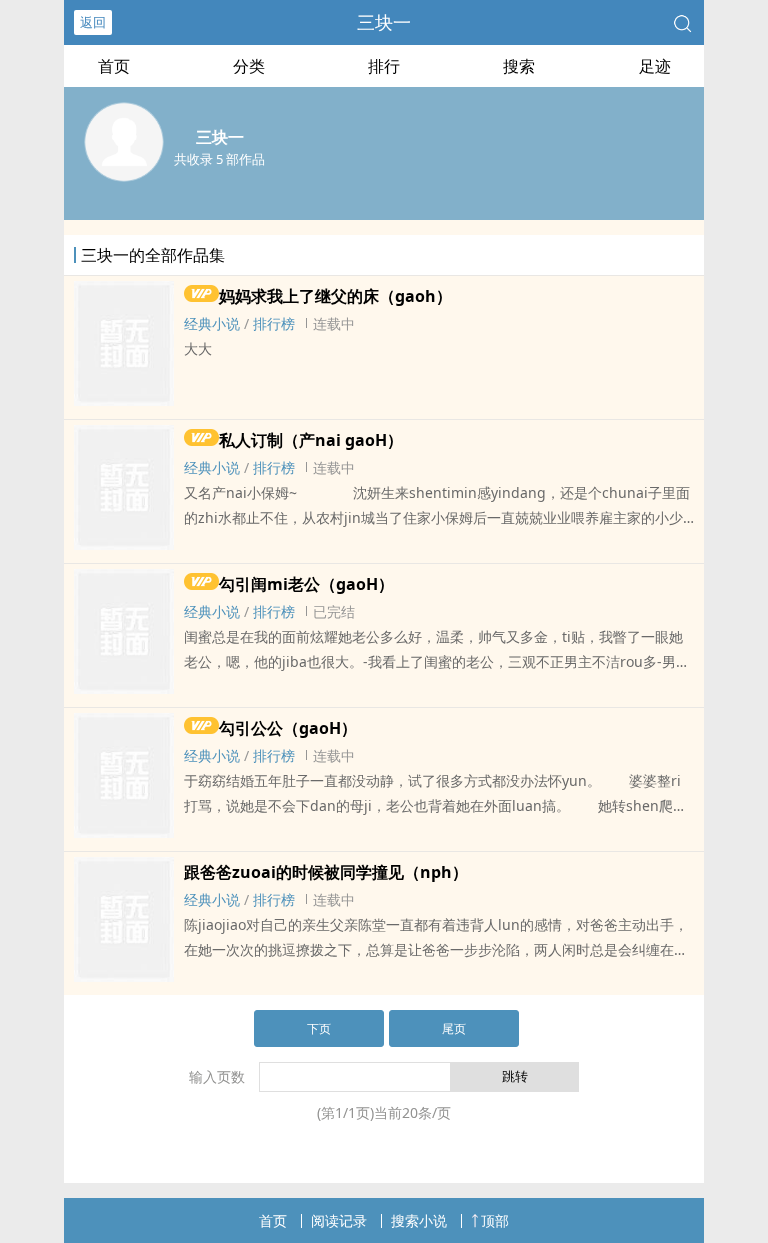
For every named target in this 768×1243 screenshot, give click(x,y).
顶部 (495, 1220)
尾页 (454, 1028)
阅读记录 (339, 1220)
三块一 (384, 22)
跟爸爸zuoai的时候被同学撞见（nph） (326, 872)
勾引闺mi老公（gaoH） (306, 584)
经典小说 (212, 323)
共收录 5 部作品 (219, 159)
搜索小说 (419, 1220)
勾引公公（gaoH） (288, 728)
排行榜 (274, 323)
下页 (319, 1028)
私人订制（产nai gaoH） (311, 440)
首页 (114, 66)
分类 (249, 66)
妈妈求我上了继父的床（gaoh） (335, 296)
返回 (93, 22)
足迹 (655, 66)
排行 (384, 66)
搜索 (519, 66)
